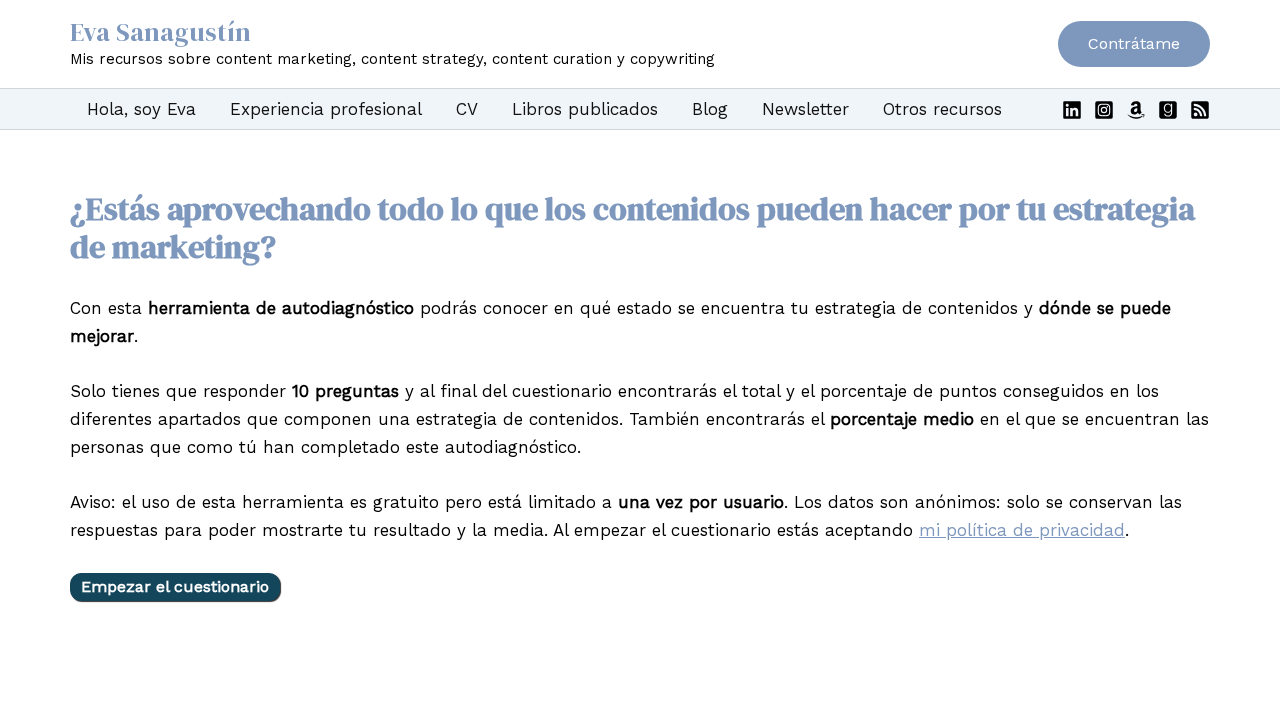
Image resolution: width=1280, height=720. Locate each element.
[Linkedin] (1072, 110)
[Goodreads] (1168, 110)
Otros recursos (942, 109)
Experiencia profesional (326, 109)
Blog (710, 109)
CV (467, 109)
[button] (1134, 44)
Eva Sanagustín (160, 32)
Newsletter (805, 109)
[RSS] (1200, 110)
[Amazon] (1136, 110)
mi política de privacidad (1022, 530)
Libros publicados (585, 109)
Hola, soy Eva (141, 109)
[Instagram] (1104, 110)
